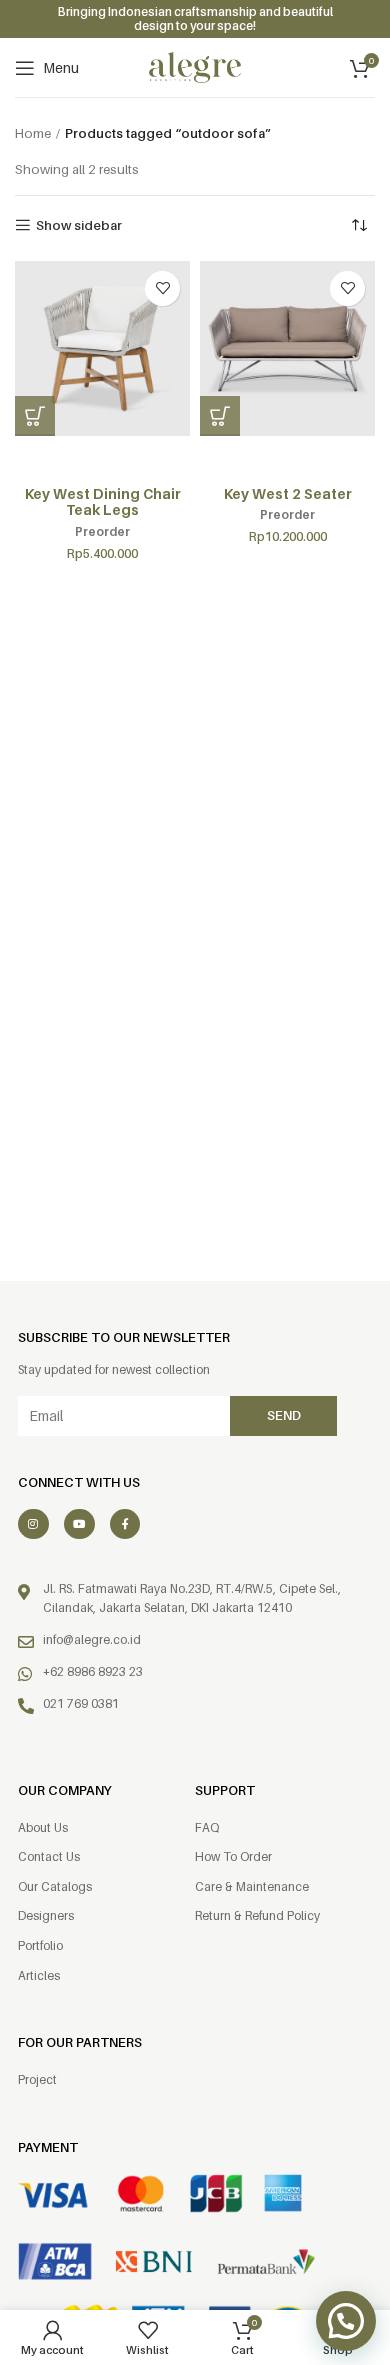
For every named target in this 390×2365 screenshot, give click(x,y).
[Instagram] (33, 1524)
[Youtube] (79, 1524)
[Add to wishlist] (162, 288)
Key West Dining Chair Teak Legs (103, 502)
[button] (35, 416)
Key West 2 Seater (288, 493)
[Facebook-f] (125, 1524)
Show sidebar (79, 225)
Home (33, 133)
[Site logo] (195, 66)
